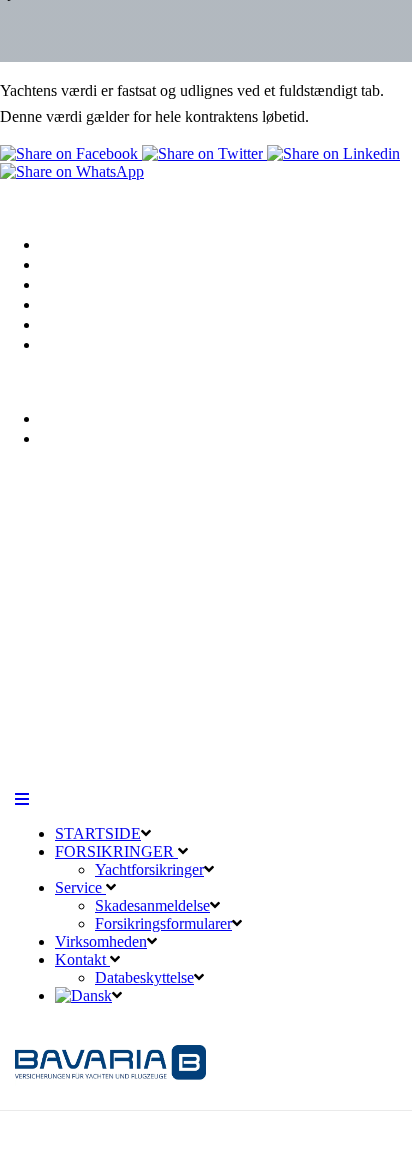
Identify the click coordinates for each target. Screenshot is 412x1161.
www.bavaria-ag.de (68, 706)
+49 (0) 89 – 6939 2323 (119, 629)
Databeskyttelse (96, 418)
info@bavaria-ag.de (71, 686)
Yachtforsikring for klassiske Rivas (164, 284)
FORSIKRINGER (116, 851)
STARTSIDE (98, 833)
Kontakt (68, 438)
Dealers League (255, 743)
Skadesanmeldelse (105, 324)
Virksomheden (101, 941)
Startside (71, 244)
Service (66, 304)
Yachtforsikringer (102, 264)
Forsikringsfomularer (115, 344)
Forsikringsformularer (163, 923)
